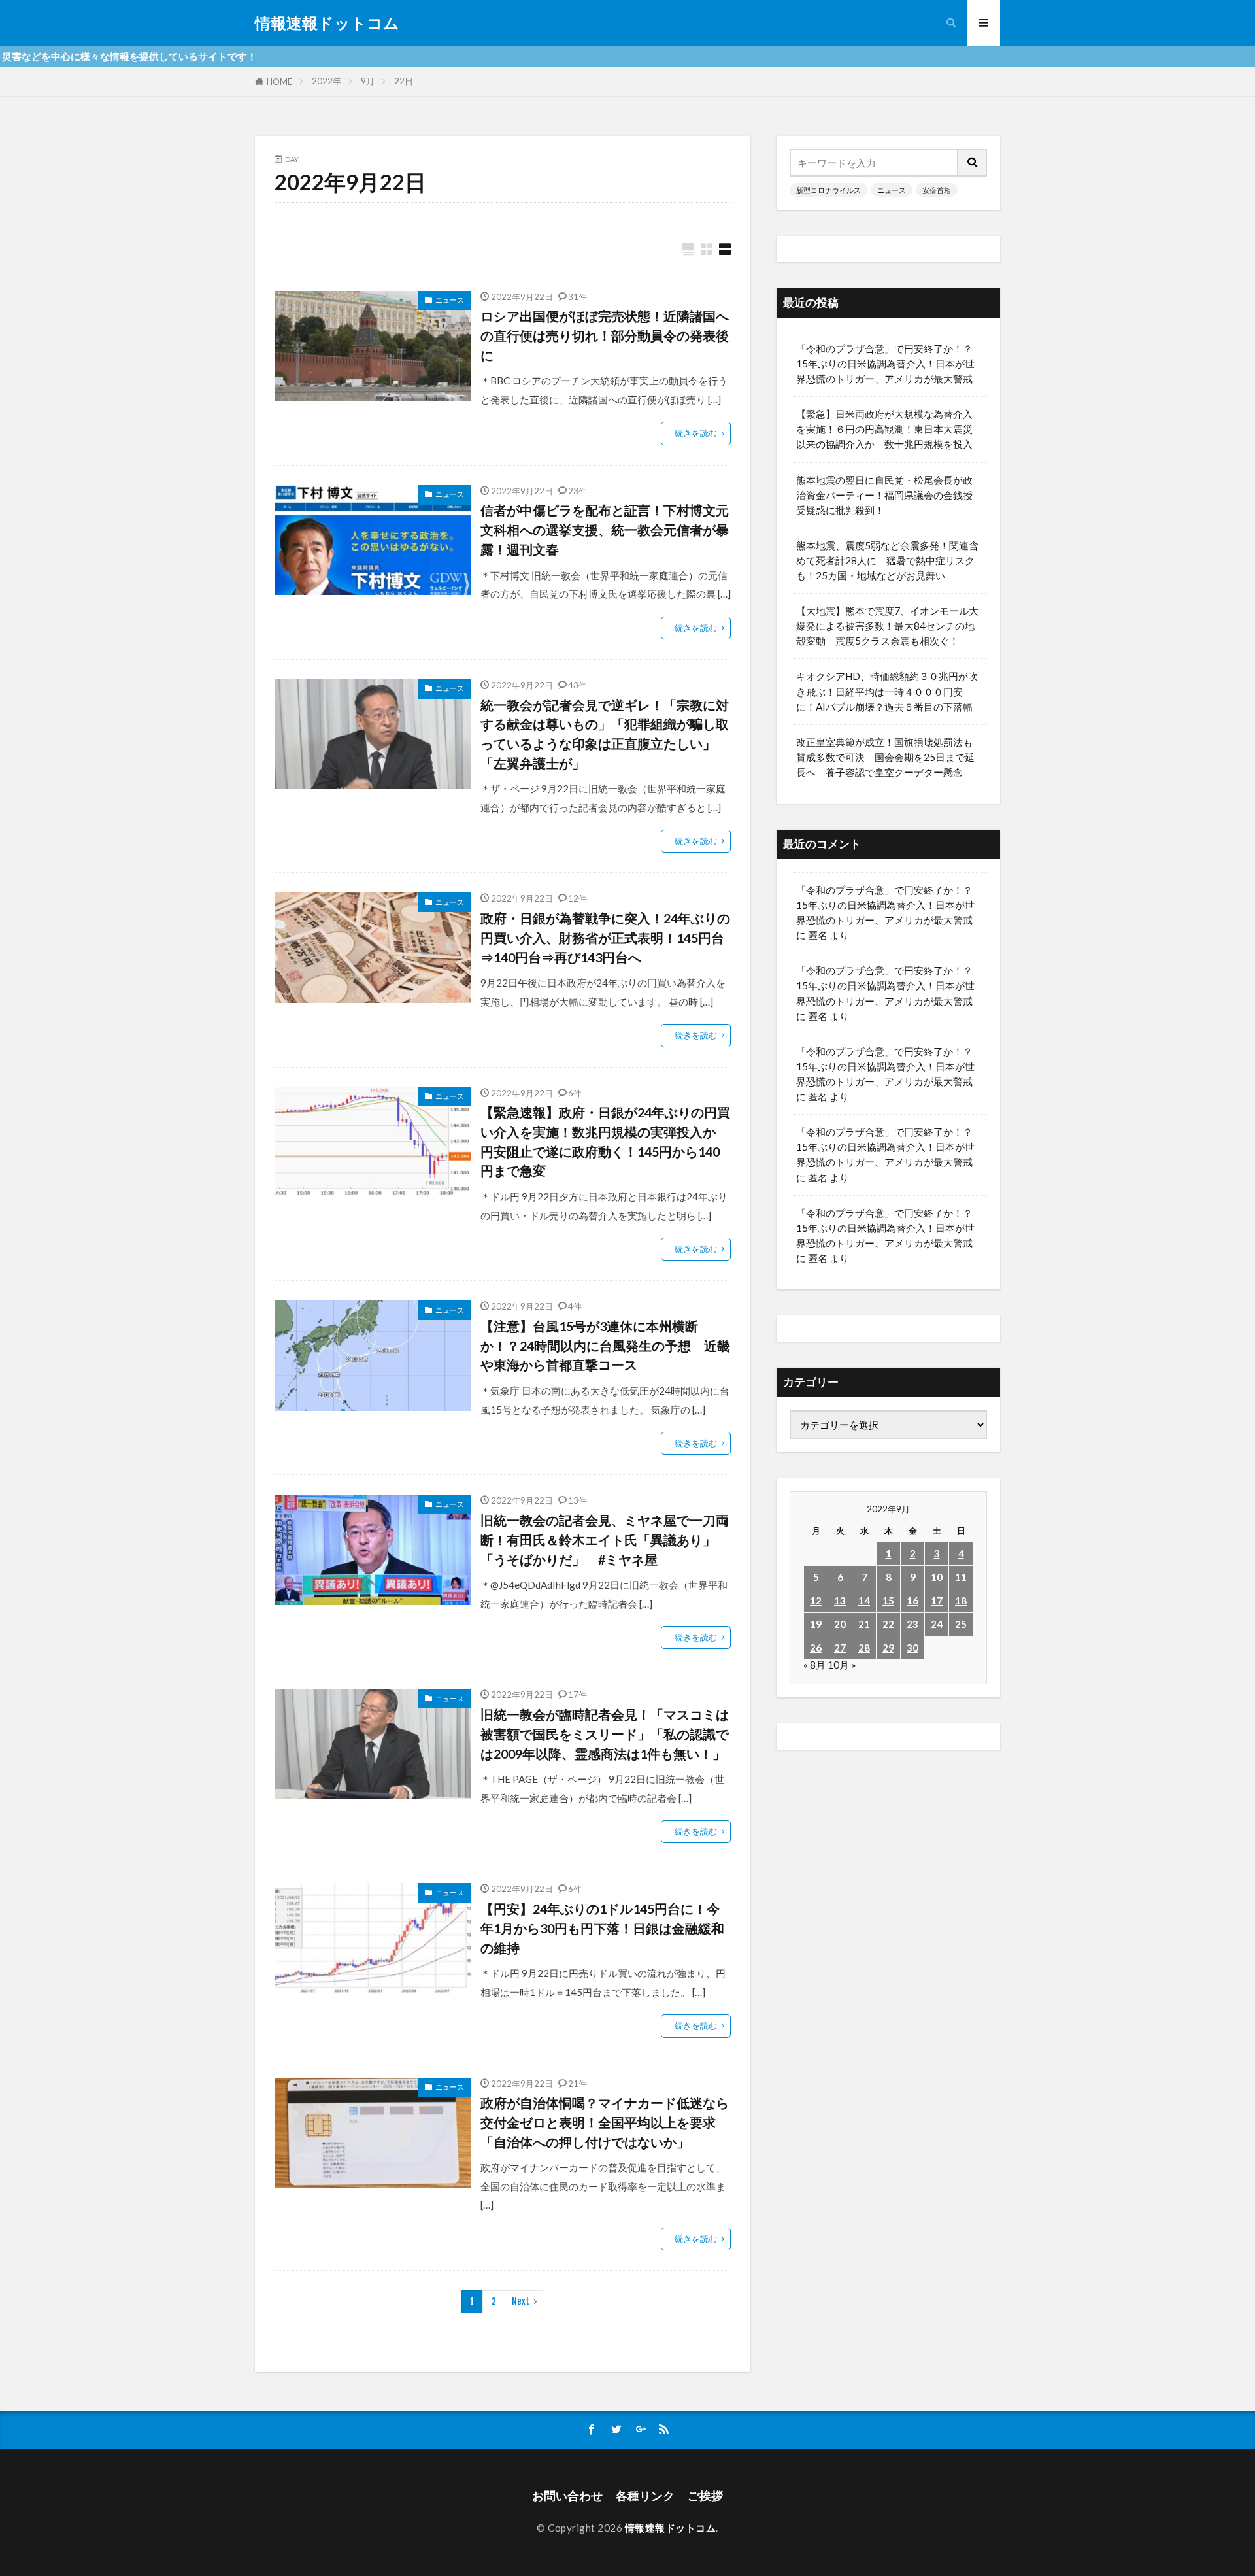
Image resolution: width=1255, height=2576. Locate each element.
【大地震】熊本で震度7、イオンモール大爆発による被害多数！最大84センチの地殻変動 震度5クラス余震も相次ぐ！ (887, 626)
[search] (973, 163)
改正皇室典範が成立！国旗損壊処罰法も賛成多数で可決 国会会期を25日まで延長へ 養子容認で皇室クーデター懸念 (885, 757)
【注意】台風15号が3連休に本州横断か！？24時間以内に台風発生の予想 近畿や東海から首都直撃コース (605, 1345)
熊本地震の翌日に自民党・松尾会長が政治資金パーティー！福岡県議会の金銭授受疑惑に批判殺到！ (884, 495)
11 (961, 1577)
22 (888, 1624)
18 (961, 1601)
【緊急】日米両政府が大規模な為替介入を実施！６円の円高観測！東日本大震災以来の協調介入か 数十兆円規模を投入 (884, 429)
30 (912, 1648)
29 (888, 1648)
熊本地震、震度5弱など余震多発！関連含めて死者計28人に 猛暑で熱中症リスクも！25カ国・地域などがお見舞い (887, 560)
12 (816, 1601)
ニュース (450, 300)
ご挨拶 (705, 2496)
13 (840, 1601)
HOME (279, 82)
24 (937, 1624)
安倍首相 (937, 190)
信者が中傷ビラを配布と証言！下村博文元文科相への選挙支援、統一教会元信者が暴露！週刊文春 (605, 529)
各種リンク (645, 2496)
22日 (404, 81)
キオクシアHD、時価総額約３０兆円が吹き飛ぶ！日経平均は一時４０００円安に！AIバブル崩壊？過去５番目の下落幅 (887, 691)
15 (888, 1601)
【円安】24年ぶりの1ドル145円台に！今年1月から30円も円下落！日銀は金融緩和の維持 (602, 1928)
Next (521, 2301)
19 (816, 1624)
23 (912, 1624)
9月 (368, 81)
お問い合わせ (567, 2496)
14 (864, 1601)
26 (816, 1648)
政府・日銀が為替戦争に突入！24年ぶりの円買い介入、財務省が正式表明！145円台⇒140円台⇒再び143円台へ (605, 937)
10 (937, 1577)
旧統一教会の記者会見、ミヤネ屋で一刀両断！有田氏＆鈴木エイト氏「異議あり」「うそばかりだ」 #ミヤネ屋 (605, 1539)
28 (864, 1648)
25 (961, 1624)
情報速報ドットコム (327, 23)
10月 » (842, 1665)
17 (937, 1601)
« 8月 (814, 1665)
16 (912, 1601)
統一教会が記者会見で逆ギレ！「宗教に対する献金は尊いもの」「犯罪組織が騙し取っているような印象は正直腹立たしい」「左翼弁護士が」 (605, 734)
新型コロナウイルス (828, 190)
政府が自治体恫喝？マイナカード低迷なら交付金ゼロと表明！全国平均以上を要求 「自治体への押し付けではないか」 (605, 2122)
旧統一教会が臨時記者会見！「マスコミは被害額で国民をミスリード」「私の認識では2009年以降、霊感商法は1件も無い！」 (605, 1734)
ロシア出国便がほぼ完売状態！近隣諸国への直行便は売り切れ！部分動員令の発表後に (605, 335)
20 (840, 1624)
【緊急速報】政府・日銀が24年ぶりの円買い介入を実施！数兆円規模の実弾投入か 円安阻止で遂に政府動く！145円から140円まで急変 (605, 1141)
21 (864, 1624)
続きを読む (696, 433)
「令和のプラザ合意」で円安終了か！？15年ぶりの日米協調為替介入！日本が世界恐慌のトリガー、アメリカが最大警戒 (885, 364)
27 (840, 1648)
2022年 (326, 81)
